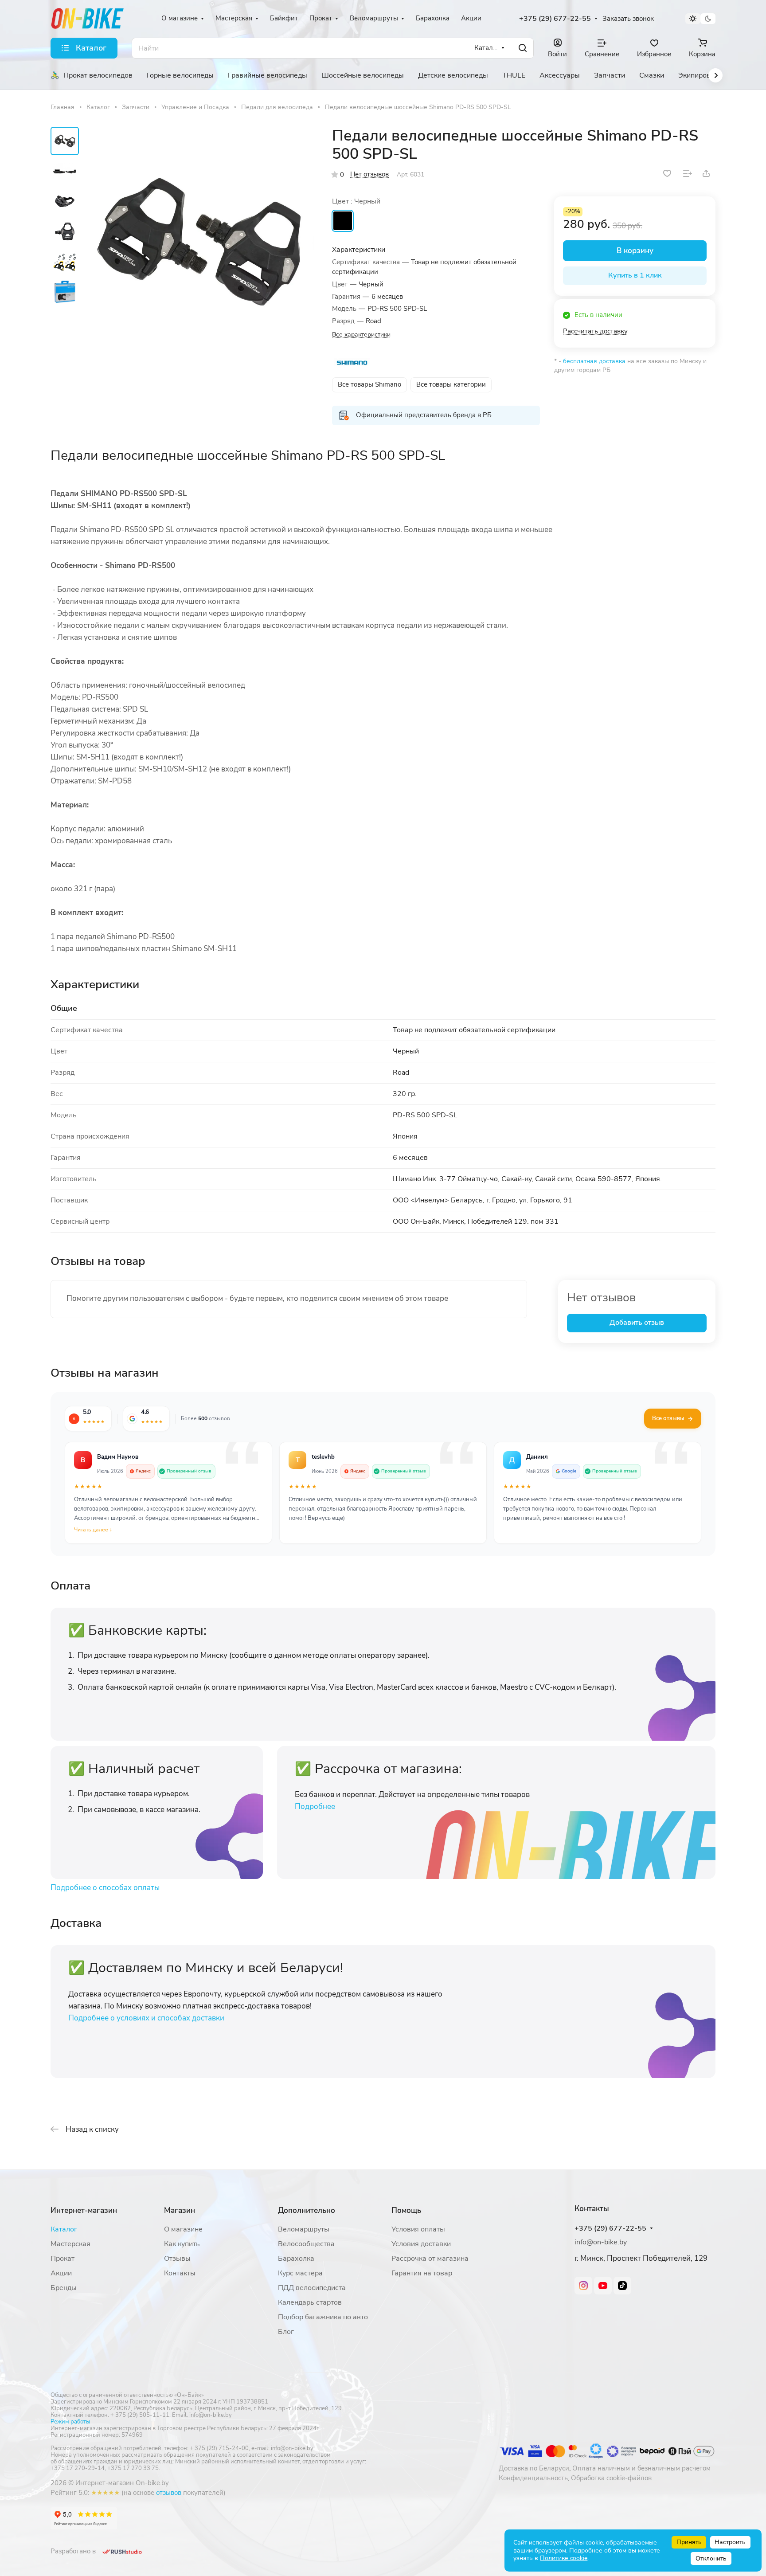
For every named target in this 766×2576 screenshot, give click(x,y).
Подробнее (315, 1807)
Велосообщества (306, 2244)
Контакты (180, 2273)
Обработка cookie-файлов (611, 2478)
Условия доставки (421, 2244)
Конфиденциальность (533, 2478)
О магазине (183, 2229)
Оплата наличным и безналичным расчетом (641, 2468)
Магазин (180, 2210)
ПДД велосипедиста (312, 2288)
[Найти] (523, 48)
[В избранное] (667, 173)
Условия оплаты (418, 2229)
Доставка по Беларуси (534, 2468)
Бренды (64, 2288)
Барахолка (296, 2259)
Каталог (64, 2229)
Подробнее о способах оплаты (105, 1888)
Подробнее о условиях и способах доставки (146, 2018)
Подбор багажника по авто (323, 2317)
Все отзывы (668, 1418)
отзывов (169, 2493)
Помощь (406, 2210)
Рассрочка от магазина (430, 2259)
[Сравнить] (688, 173)
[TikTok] (622, 2286)
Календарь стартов (310, 2302)
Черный (343, 221)
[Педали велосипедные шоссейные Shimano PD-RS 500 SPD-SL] (199, 242)
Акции (61, 2273)
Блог (286, 2332)
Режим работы (70, 2422)
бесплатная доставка (594, 361)
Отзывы (177, 2259)
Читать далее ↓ (93, 1530)
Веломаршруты (304, 2229)
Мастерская (70, 2244)
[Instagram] (583, 2286)
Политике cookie (564, 2558)
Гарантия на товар (422, 2273)
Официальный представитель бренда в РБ (424, 415)
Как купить (182, 2244)
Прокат (63, 2259)
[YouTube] (603, 2286)
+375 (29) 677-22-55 (555, 19)
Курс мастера (300, 2273)
